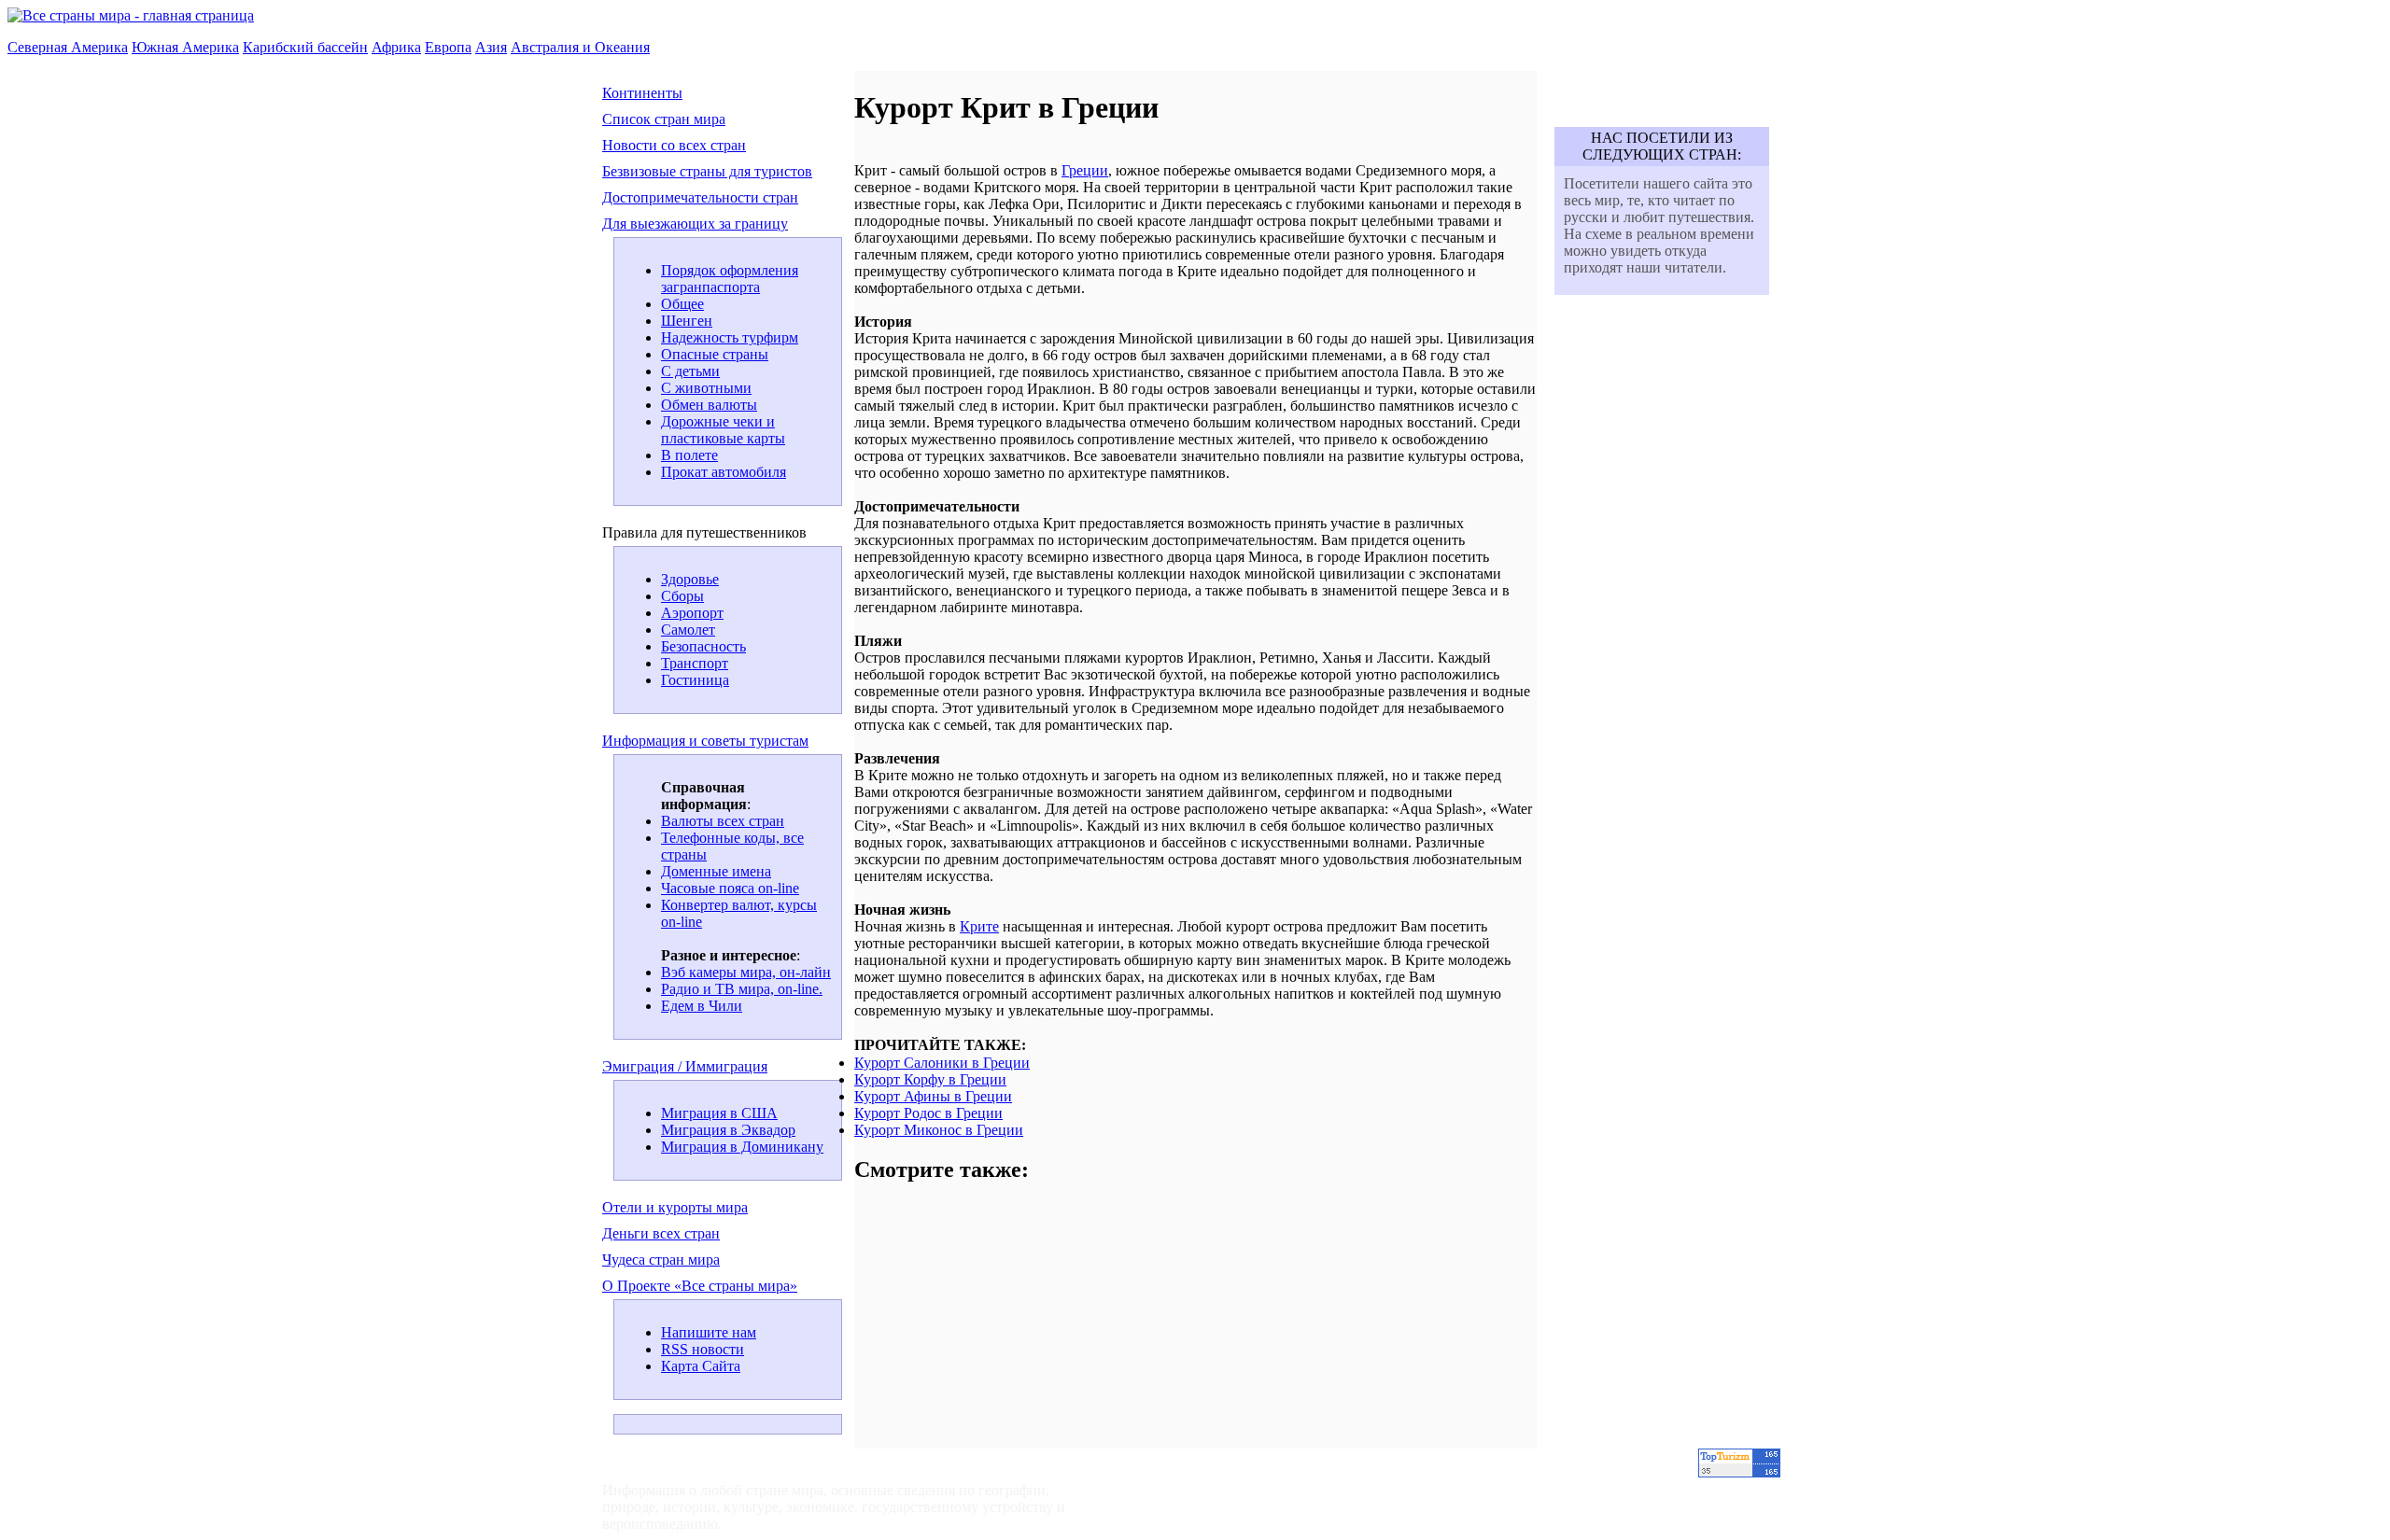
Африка (396, 47)
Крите (979, 926)
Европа (448, 47)
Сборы (682, 596)
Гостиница (695, 680)
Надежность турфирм (730, 337)
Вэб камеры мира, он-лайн (746, 972)
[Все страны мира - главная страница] (131, 15)
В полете (689, 455)
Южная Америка (185, 47)
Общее (682, 304)
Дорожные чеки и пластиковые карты (723, 430)
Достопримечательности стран (700, 197)
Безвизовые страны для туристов (707, 171)
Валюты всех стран (723, 821)
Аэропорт (692, 613)
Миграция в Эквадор (728, 1130)
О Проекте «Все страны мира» (700, 1286)
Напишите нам (709, 1332)
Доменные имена (716, 871)
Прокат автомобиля (724, 472)
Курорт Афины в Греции (933, 1096)
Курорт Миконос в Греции (939, 1130)
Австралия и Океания (580, 47)
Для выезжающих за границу (695, 224)
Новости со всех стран (674, 145)
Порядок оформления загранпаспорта (730, 279)
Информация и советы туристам (705, 741)
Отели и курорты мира (675, 1207)
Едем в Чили (702, 1006)
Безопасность (703, 646)
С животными (706, 388)
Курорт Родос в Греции (928, 1113)
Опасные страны (715, 354)
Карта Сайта (701, 1366)
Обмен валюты (709, 405)
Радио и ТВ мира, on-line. (742, 989)
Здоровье (690, 579)
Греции (1085, 170)
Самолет (688, 630)
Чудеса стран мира (661, 1260)
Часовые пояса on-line (730, 888)
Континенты (642, 93)
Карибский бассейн (305, 47)
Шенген (687, 321)
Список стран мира (664, 119)
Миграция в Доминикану (742, 1147)
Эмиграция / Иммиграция (685, 1066)
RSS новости (703, 1349)
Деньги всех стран (661, 1233)
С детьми (690, 371)
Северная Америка (68, 47)
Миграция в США (719, 1113)
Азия (491, 47)
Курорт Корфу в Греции (930, 1079)
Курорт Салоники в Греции (942, 1063)
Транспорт (695, 663)
